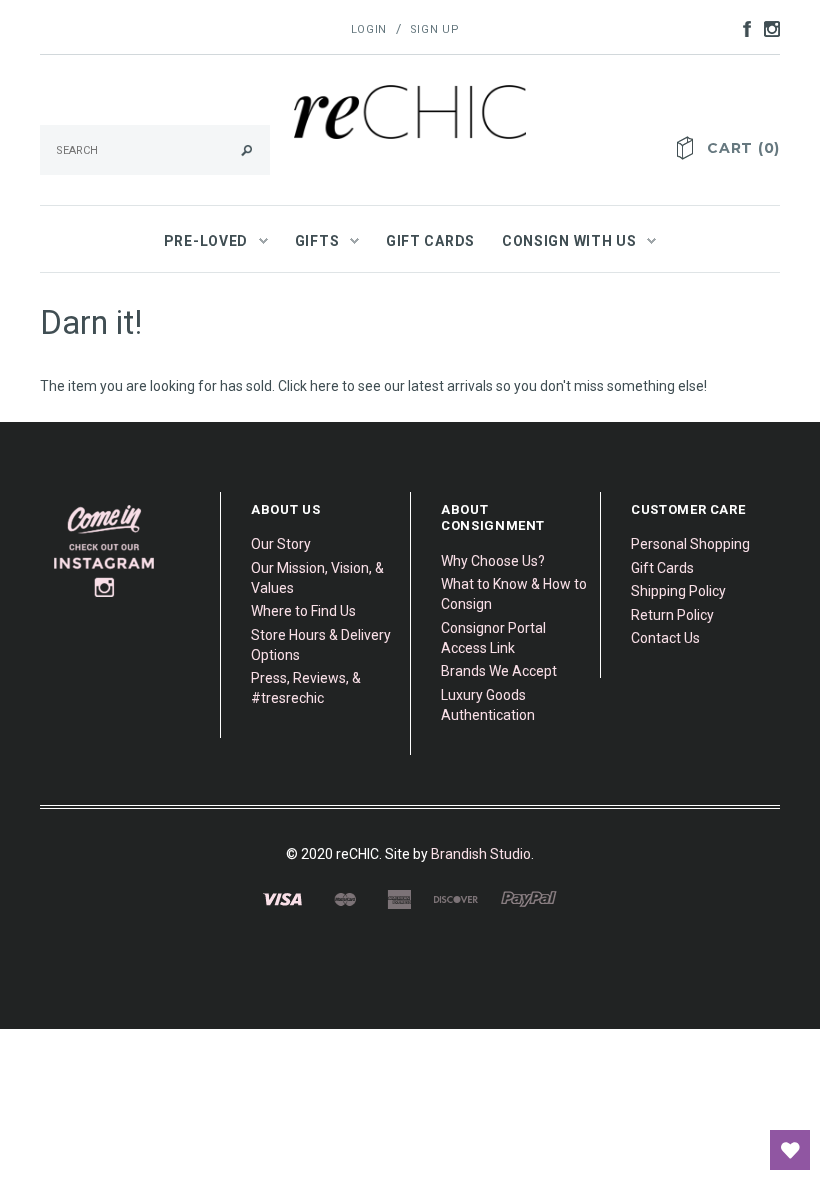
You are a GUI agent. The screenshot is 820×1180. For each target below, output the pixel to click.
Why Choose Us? (493, 561)
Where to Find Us (303, 611)
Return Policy (672, 615)
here (324, 386)
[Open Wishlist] (790, 1150)
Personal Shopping (690, 544)
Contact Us (665, 638)
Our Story (281, 544)
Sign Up (435, 29)
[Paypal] (529, 899)
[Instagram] (105, 551)
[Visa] (282, 899)
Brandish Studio (481, 854)
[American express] (399, 899)
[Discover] (456, 899)
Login (369, 29)
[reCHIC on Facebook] (742, 28)
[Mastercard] (344, 899)
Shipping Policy (678, 591)
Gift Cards (662, 568)
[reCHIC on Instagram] (767, 28)
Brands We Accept (499, 671)
